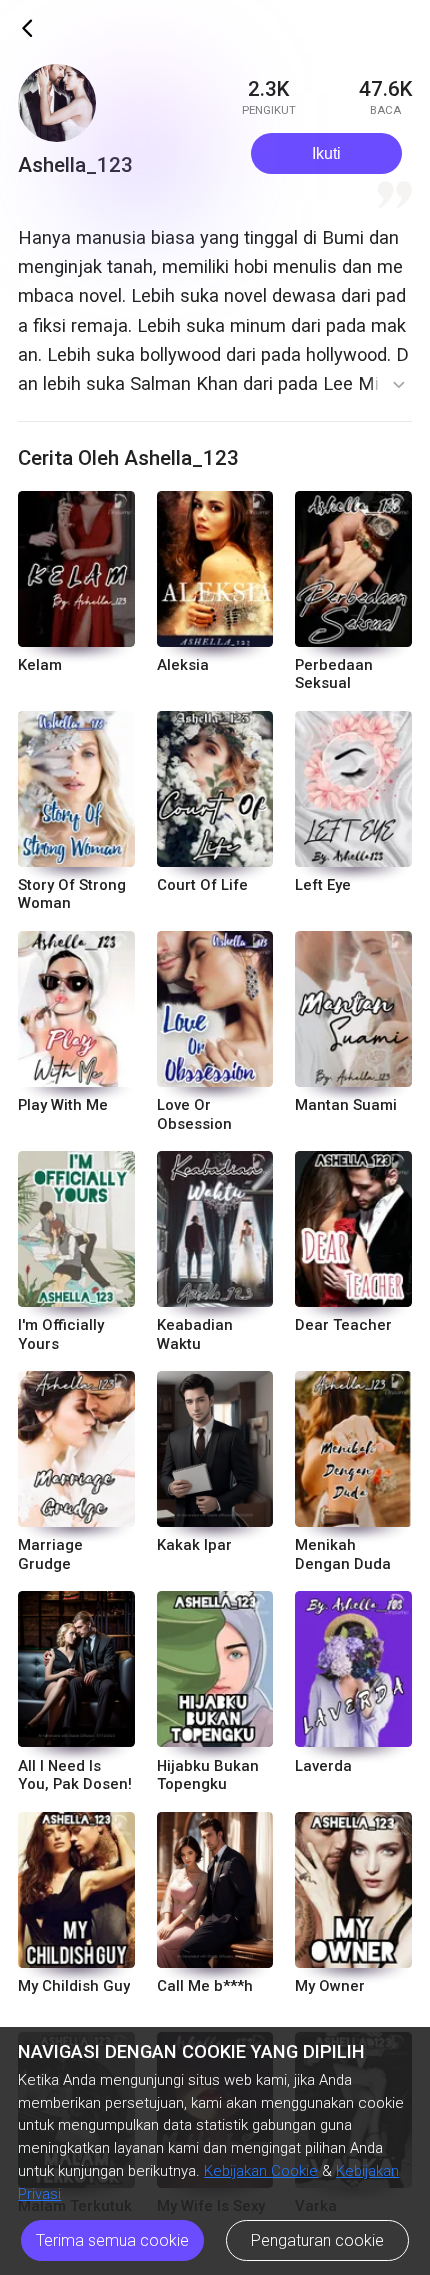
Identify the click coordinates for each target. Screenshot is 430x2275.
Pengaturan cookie (317, 2240)
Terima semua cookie (112, 2240)
